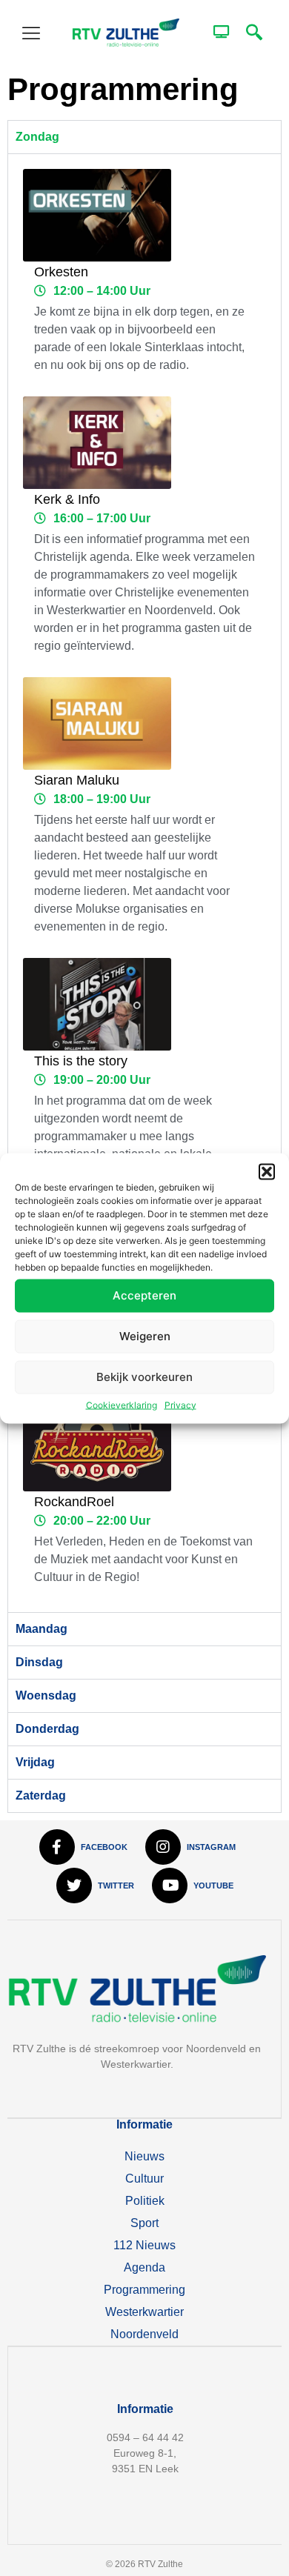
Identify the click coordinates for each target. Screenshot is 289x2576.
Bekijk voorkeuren (144, 1377)
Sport (144, 2223)
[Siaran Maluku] (97, 723)
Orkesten (61, 272)
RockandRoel (74, 1502)
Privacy (180, 1404)
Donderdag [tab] (47, 1729)
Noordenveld (144, 2334)
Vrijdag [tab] (35, 1762)
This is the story (81, 1061)
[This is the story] (97, 1004)
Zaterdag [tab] (41, 1795)
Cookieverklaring (122, 1404)
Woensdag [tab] (46, 1695)
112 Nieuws (144, 2245)
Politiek (145, 2201)
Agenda (144, 2267)
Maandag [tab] (41, 1629)
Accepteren (144, 1295)
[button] (267, 1171)
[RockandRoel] (97, 1445)
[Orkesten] (97, 215)
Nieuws (144, 2156)
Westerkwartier (144, 2312)
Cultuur (144, 2179)
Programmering (144, 2290)
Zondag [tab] (37, 137)
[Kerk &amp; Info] (97, 443)
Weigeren (145, 1336)
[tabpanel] (144, 883)
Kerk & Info (67, 499)
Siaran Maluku (77, 780)
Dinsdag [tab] (39, 1662)
